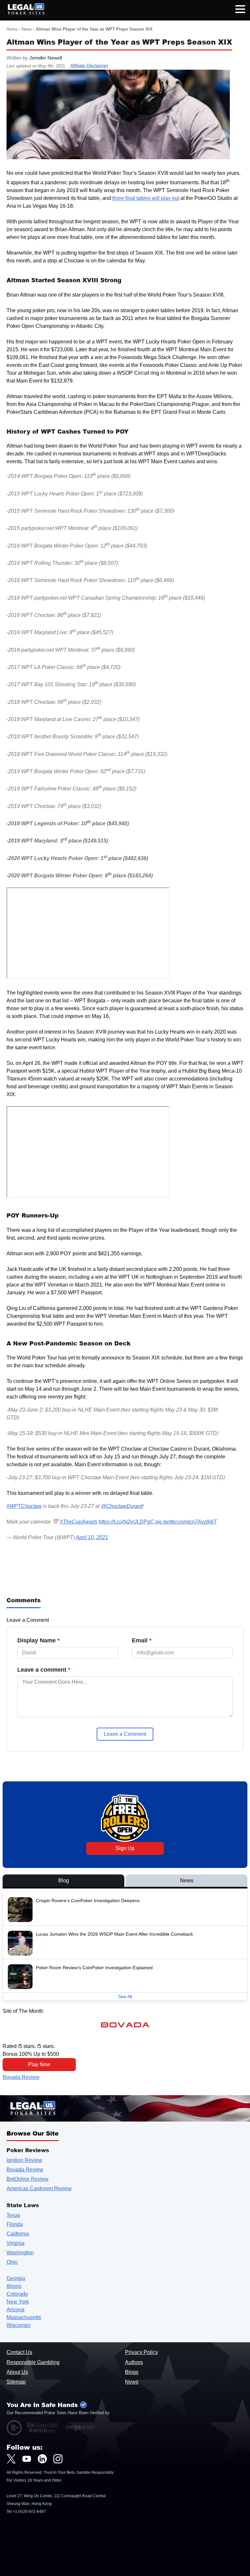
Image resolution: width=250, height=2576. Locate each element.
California (18, 2234)
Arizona (15, 2310)
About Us (17, 2372)
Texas (13, 2215)
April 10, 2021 (92, 1537)
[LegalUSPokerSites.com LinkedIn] (42, 2459)
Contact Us (19, 2352)
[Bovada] (125, 2025)
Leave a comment (44, 1670)
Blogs (132, 2372)
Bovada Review (21, 2077)
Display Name (38, 1640)
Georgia (16, 2278)
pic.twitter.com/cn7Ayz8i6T (186, 1522)
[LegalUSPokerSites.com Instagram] (58, 2459)
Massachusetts (24, 2317)
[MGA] (81, 2428)
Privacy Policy (141, 2352)
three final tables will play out (146, 198)
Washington (20, 2253)
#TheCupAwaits (79, 1522)
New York (18, 2302)
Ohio (12, 2262)
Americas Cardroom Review (39, 2188)
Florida (15, 2224)
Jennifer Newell (46, 58)
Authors (134, 2362)
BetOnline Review (28, 2179)
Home (12, 29)
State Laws (23, 2205)
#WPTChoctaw (24, 1506)
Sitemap (16, 2382)
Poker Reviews (28, 2150)
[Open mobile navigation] (240, 10)
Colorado (17, 2294)
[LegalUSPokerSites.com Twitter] (11, 2459)
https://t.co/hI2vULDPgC (126, 1522)
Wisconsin (19, 2325)
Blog (64, 1880)
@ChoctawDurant (122, 1506)
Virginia (15, 2243)
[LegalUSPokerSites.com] (22, 13)
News (27, 29)
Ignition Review (24, 2160)
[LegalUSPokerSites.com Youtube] (27, 2459)
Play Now (39, 2064)
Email (142, 1640)
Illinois (14, 2286)
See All (125, 1997)
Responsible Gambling (33, 2362)
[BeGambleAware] (43, 2428)
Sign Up (125, 1848)
